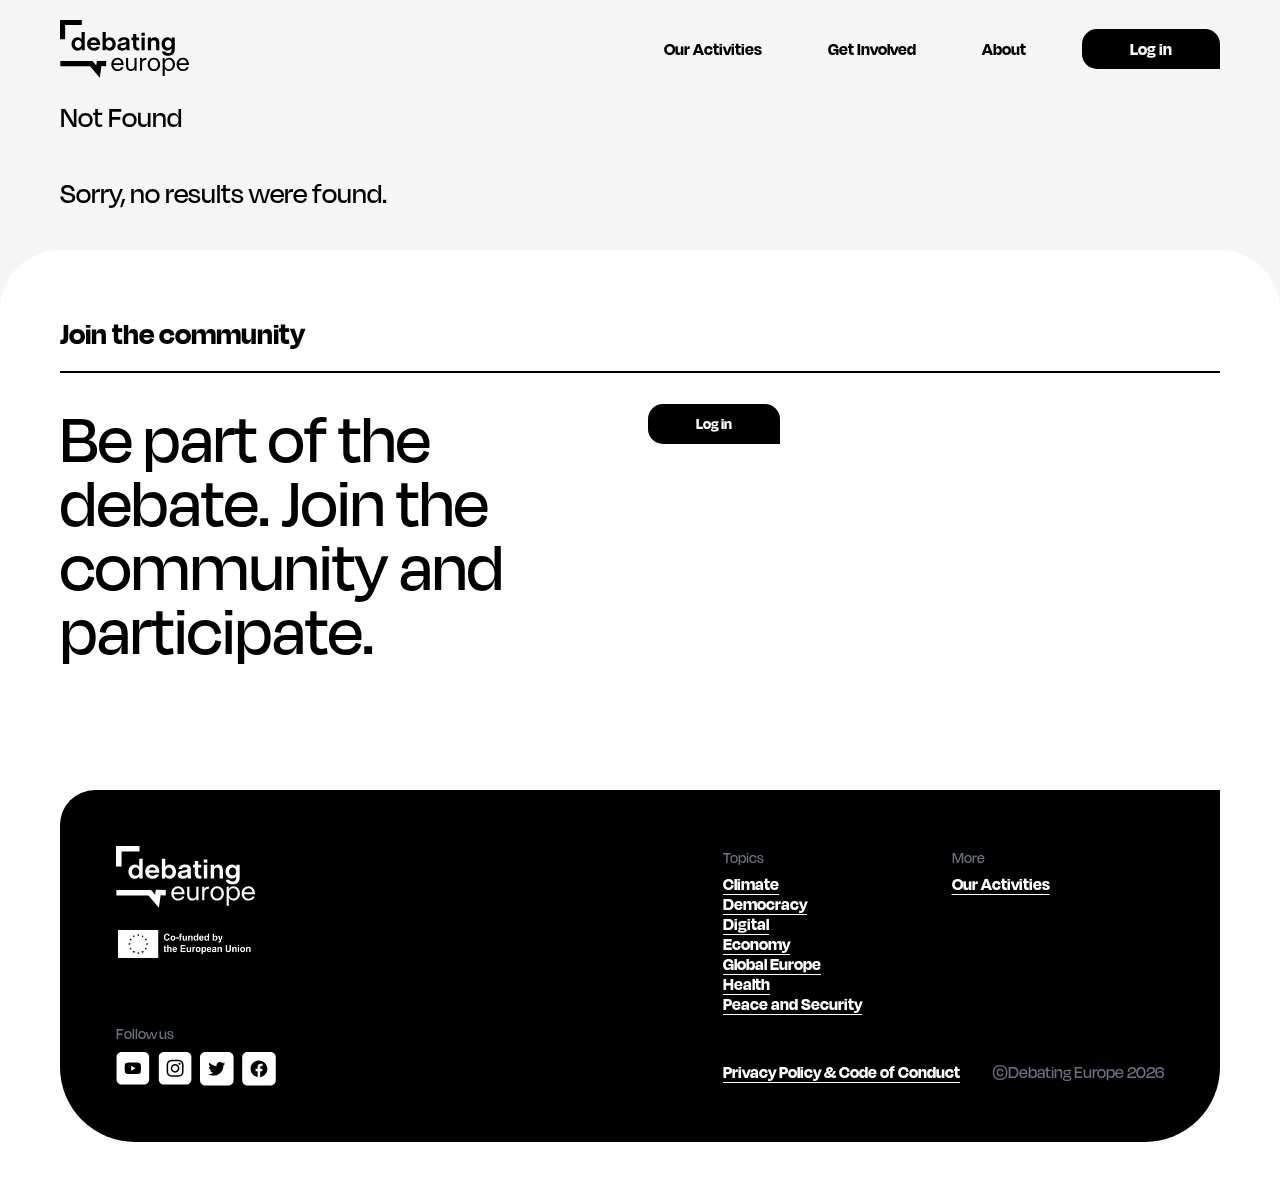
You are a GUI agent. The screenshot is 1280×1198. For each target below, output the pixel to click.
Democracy (765, 903)
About (1004, 48)
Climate (751, 883)
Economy (756, 943)
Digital (746, 923)
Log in (1151, 48)
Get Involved (872, 48)
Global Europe (772, 963)
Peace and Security (792, 1003)
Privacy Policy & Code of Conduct (841, 1071)
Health (746, 983)
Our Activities (713, 48)
